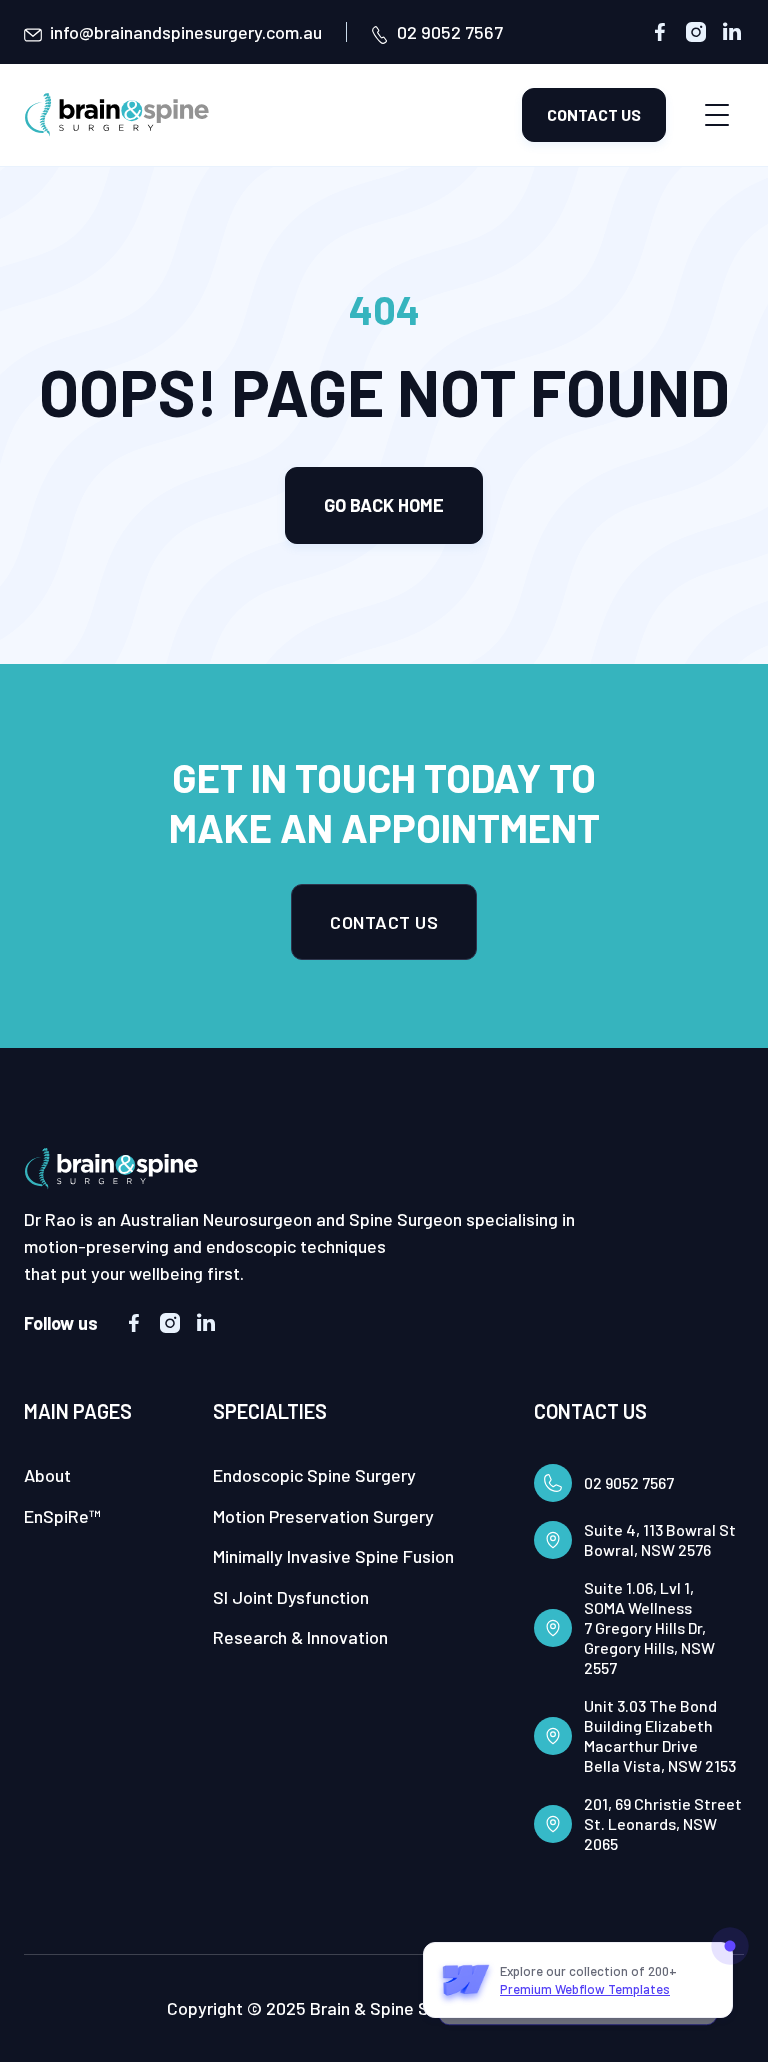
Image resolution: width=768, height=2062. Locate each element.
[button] (717, 115)
